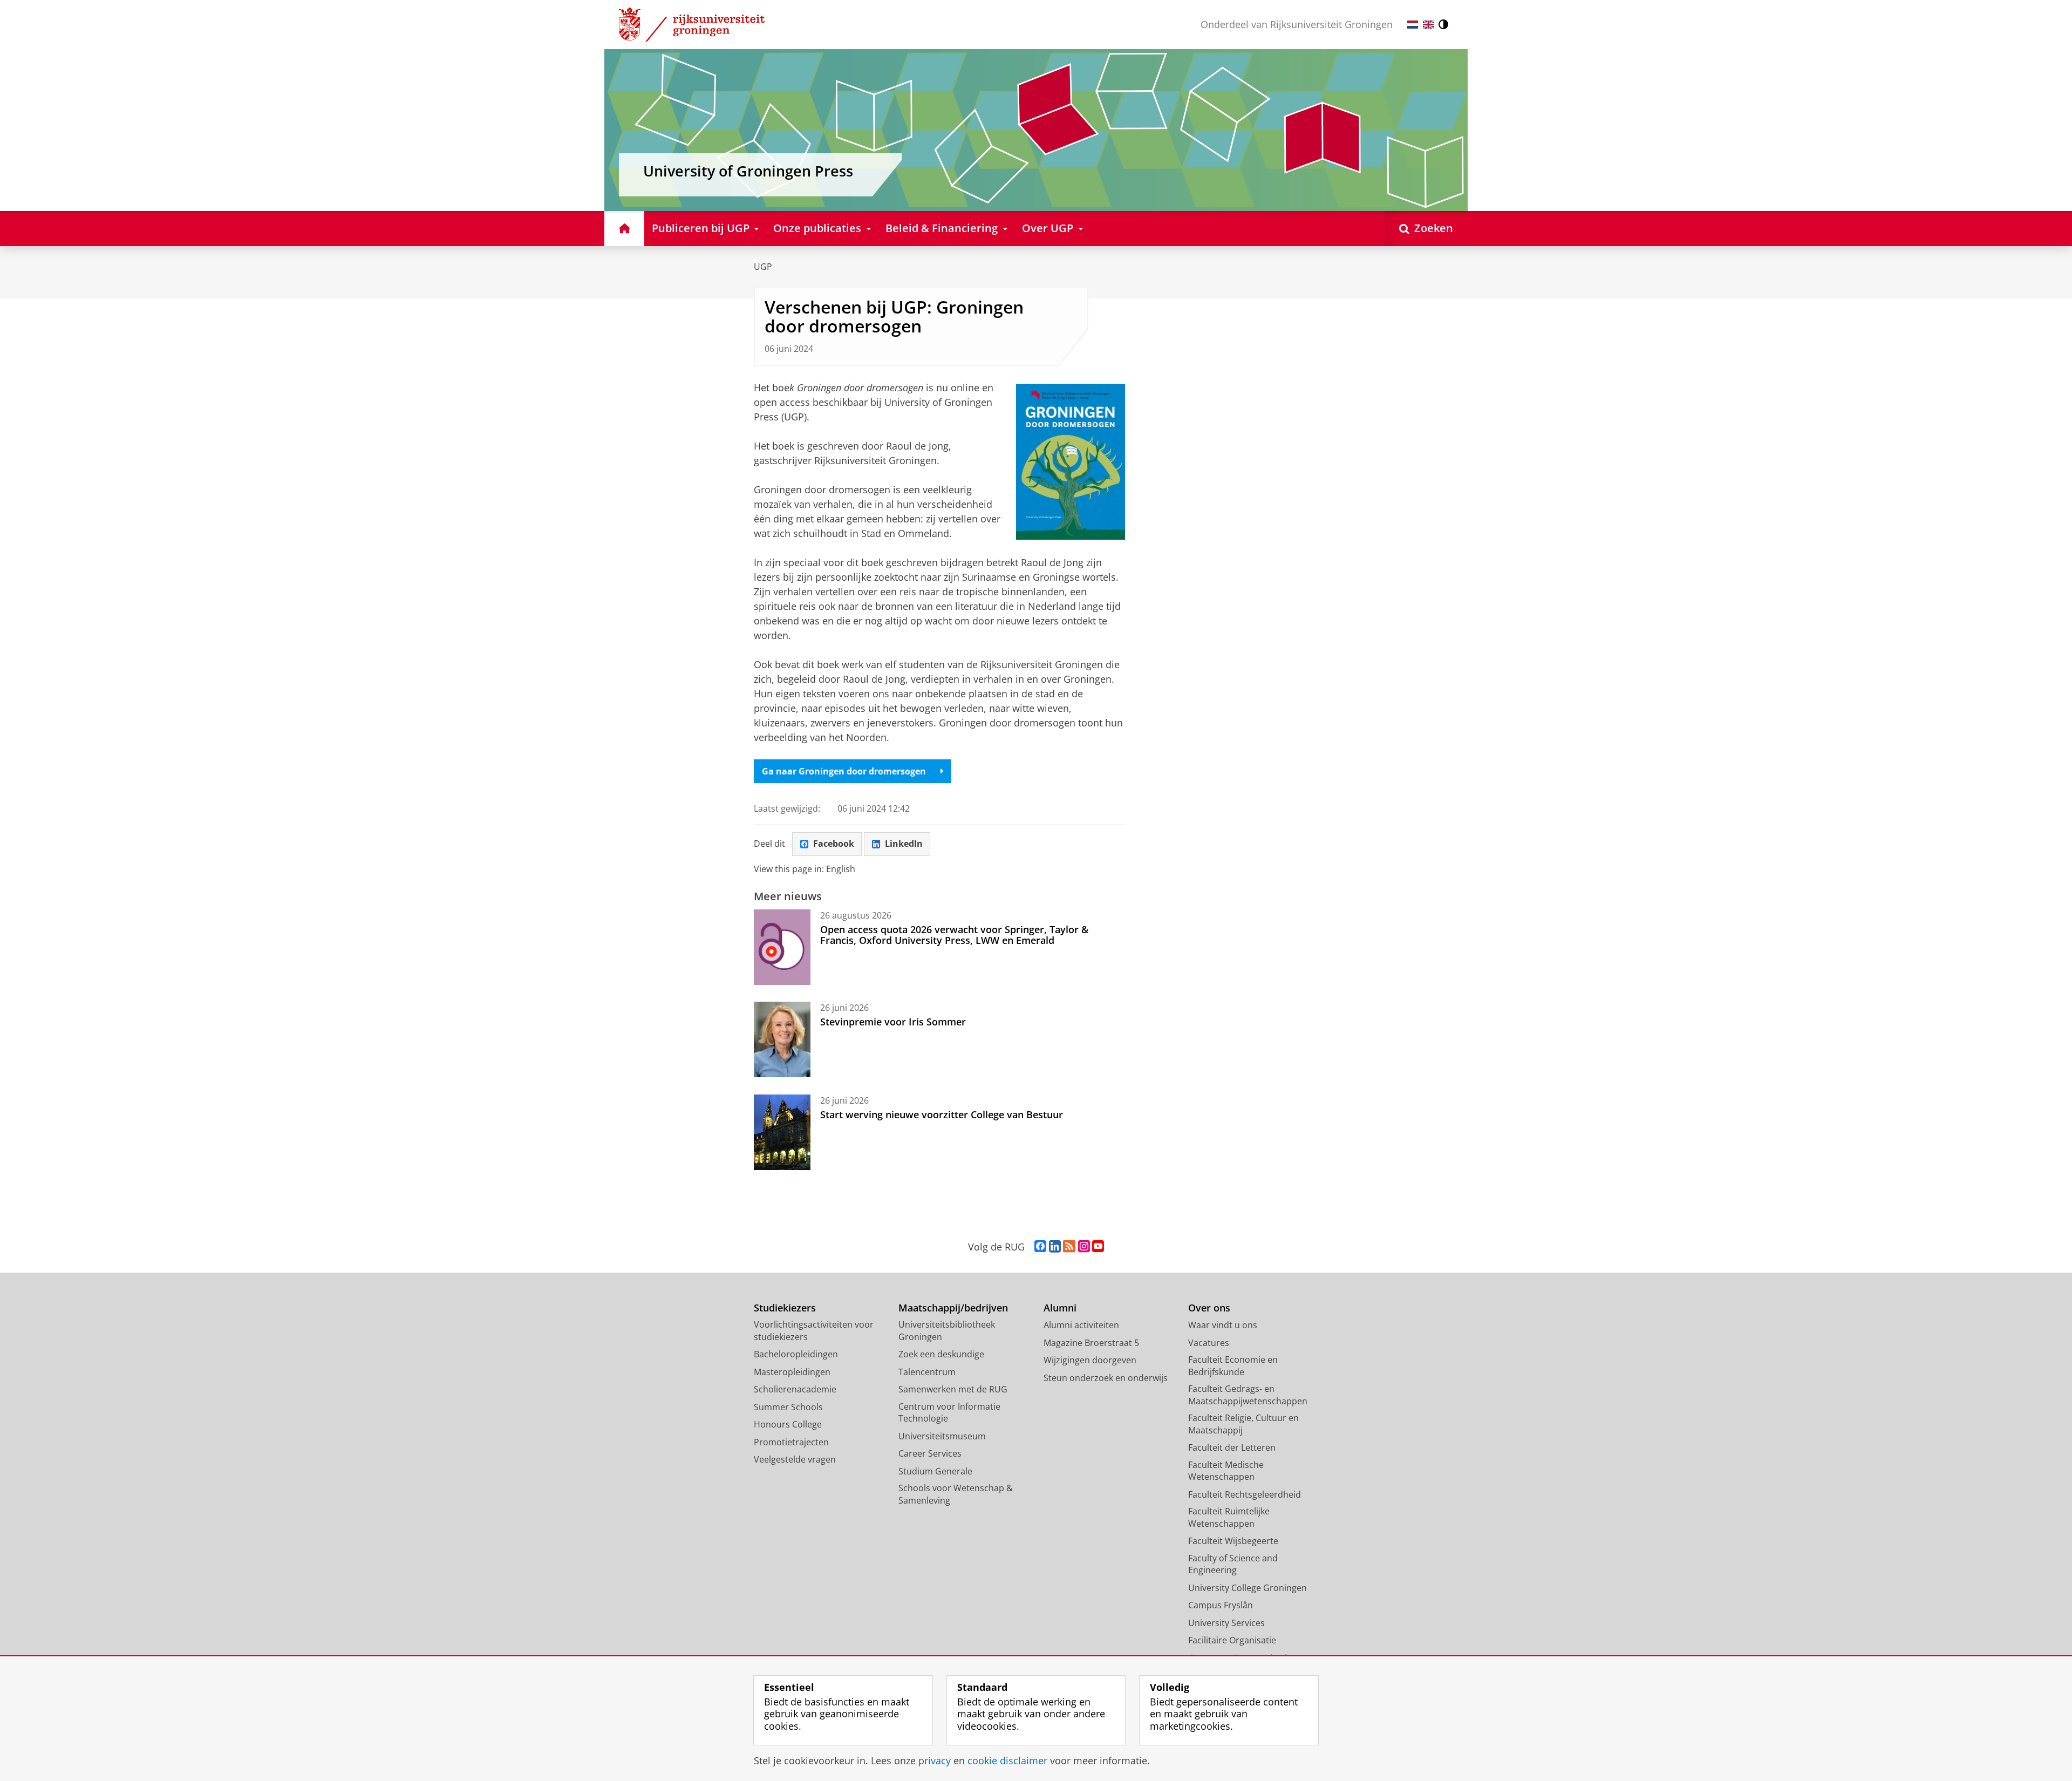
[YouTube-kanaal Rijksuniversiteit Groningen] (1098, 1247)
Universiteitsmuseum (942, 1436)
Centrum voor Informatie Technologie (949, 1413)
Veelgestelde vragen (795, 1459)
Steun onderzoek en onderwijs (1106, 1378)
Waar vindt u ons (1223, 1325)
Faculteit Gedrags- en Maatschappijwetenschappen (1248, 1395)
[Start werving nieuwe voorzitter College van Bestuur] (782, 1132)
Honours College (788, 1424)
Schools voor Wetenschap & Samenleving (956, 1494)
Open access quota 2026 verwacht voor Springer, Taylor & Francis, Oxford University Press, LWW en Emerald (954, 935)
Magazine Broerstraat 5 (1091, 1343)
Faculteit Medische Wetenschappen (1226, 1471)
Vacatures (1209, 1343)
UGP (763, 267)
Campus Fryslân (1221, 1605)
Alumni (1060, 1308)
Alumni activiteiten (1081, 1325)
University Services (1226, 1623)
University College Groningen (1248, 1588)
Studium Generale (935, 1471)
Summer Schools (788, 1407)
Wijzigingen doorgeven (1090, 1360)
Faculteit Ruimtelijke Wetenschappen (1229, 1517)
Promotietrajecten (791, 1442)
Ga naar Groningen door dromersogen (844, 771)
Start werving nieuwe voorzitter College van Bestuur (942, 1114)
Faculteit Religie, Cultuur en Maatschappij (1243, 1424)
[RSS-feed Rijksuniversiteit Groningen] (1069, 1247)
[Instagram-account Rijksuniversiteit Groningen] (1084, 1247)
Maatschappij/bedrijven (953, 1308)
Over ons (1209, 1308)
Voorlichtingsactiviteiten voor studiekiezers (814, 1331)
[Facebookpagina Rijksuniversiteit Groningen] (1040, 1247)
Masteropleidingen (792, 1372)
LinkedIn (904, 844)
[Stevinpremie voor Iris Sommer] (782, 1039)
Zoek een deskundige (941, 1354)
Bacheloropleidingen (796, 1354)
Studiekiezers (785, 1308)
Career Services (930, 1453)
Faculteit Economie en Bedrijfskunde (1233, 1366)
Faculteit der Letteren (1232, 1447)
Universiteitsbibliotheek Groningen (947, 1331)
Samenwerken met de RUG (953, 1389)
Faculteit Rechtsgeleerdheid (1245, 1494)
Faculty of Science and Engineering (1233, 1564)
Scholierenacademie (795, 1389)
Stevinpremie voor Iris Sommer (893, 1022)
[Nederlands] (1413, 25)
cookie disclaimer (1007, 1761)
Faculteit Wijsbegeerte (1233, 1541)
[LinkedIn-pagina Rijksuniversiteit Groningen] (1055, 1247)
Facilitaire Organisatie (1232, 1640)
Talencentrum (927, 1372)
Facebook (834, 844)
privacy (935, 1761)
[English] (1428, 25)
